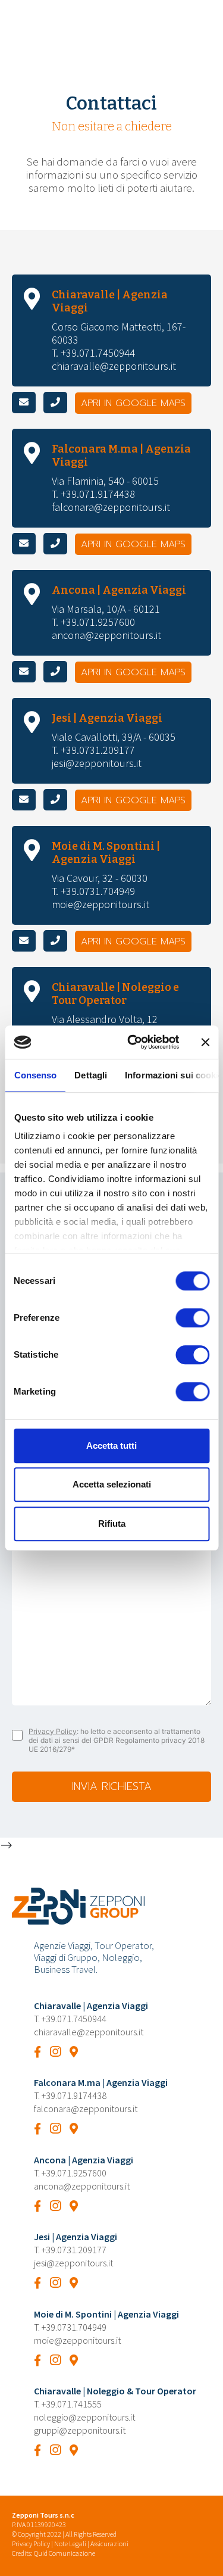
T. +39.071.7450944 (93, 353)
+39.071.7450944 (74, 2019)
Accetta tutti (111, 1446)
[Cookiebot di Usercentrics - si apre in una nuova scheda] (133, 1042)
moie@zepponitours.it (100, 904)
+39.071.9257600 (74, 2173)
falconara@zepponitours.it (111, 507)
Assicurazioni (109, 2544)
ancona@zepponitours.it (106, 635)
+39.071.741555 (72, 2404)
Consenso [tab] (35, 1075)
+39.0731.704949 (74, 2327)
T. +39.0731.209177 (93, 750)
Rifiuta (112, 1524)
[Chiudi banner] (205, 1042)
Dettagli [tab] (91, 1075)
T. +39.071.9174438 (93, 494)
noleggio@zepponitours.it (84, 2417)
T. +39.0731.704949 (93, 891)
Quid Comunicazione (65, 2553)
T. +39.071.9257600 (93, 622)
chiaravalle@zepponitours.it (114, 366)
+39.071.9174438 (74, 2095)
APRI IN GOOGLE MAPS (133, 403)
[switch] (192, 1318)
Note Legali (70, 2544)
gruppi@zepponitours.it (80, 2430)
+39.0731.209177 (74, 2250)
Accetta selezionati (112, 1484)
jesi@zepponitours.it (97, 763)
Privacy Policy (53, 1731)
